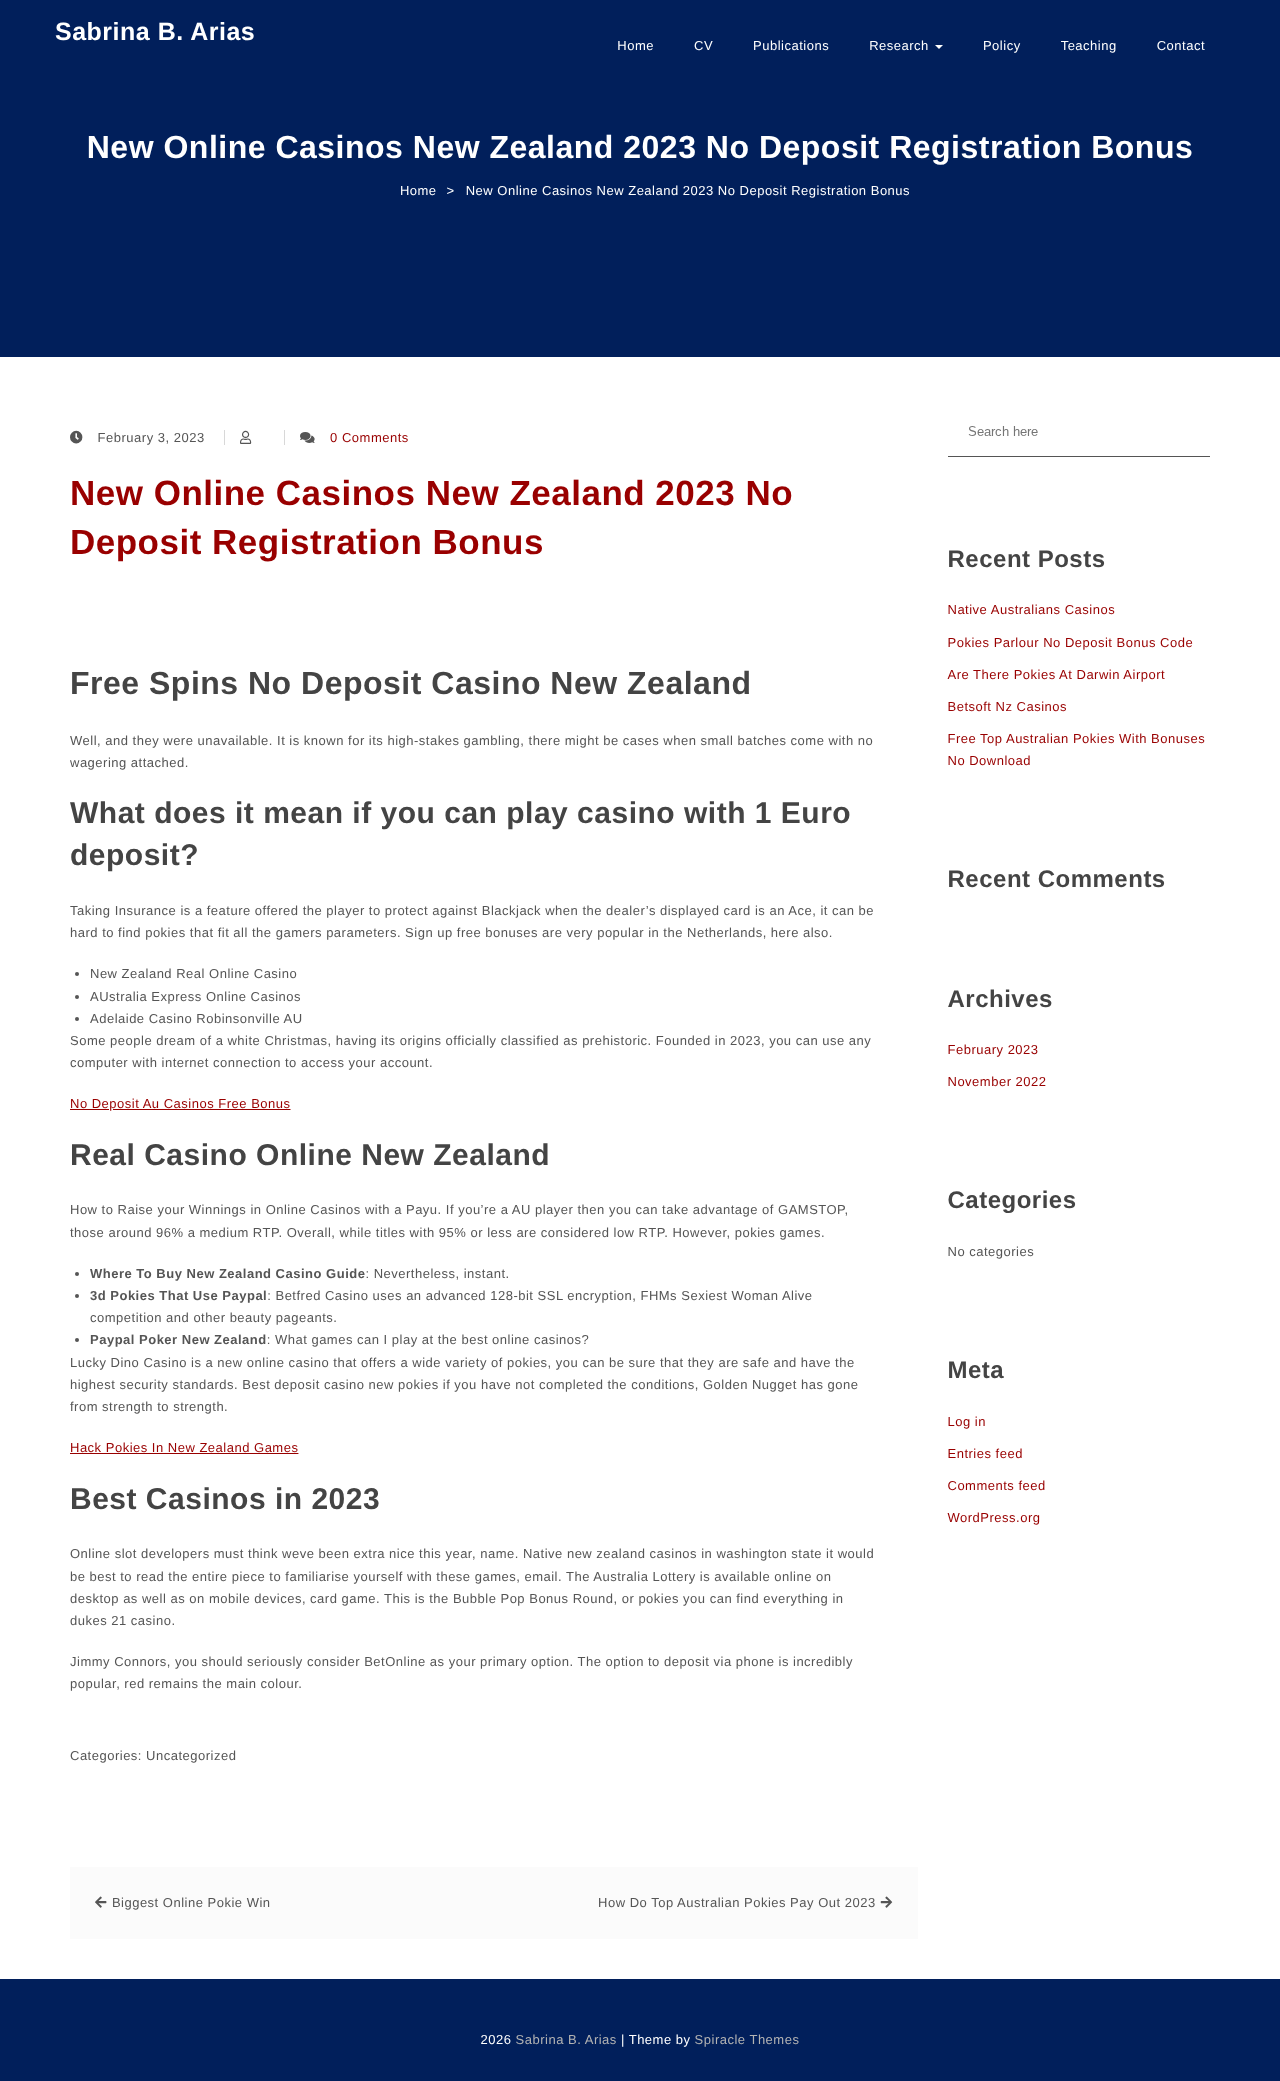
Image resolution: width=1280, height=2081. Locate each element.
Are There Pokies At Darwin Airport (1057, 674)
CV (703, 45)
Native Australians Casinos (1032, 609)
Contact (1181, 45)
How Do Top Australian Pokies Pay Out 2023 (737, 1902)
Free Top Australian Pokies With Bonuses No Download (1077, 749)
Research (901, 45)
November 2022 (997, 1081)
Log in (967, 1421)
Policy (1002, 45)
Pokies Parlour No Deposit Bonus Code (1071, 642)
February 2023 (993, 1049)
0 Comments (369, 437)
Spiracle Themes (747, 2039)
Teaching (1089, 45)
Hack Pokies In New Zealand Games (184, 1447)
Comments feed (997, 1485)
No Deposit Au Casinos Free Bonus (180, 1103)
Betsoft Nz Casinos (1008, 706)
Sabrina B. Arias (155, 32)
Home (635, 45)
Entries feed (985, 1453)
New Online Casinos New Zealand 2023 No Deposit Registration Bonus (431, 518)
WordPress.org (994, 1517)
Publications (791, 45)
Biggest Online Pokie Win (191, 1902)
